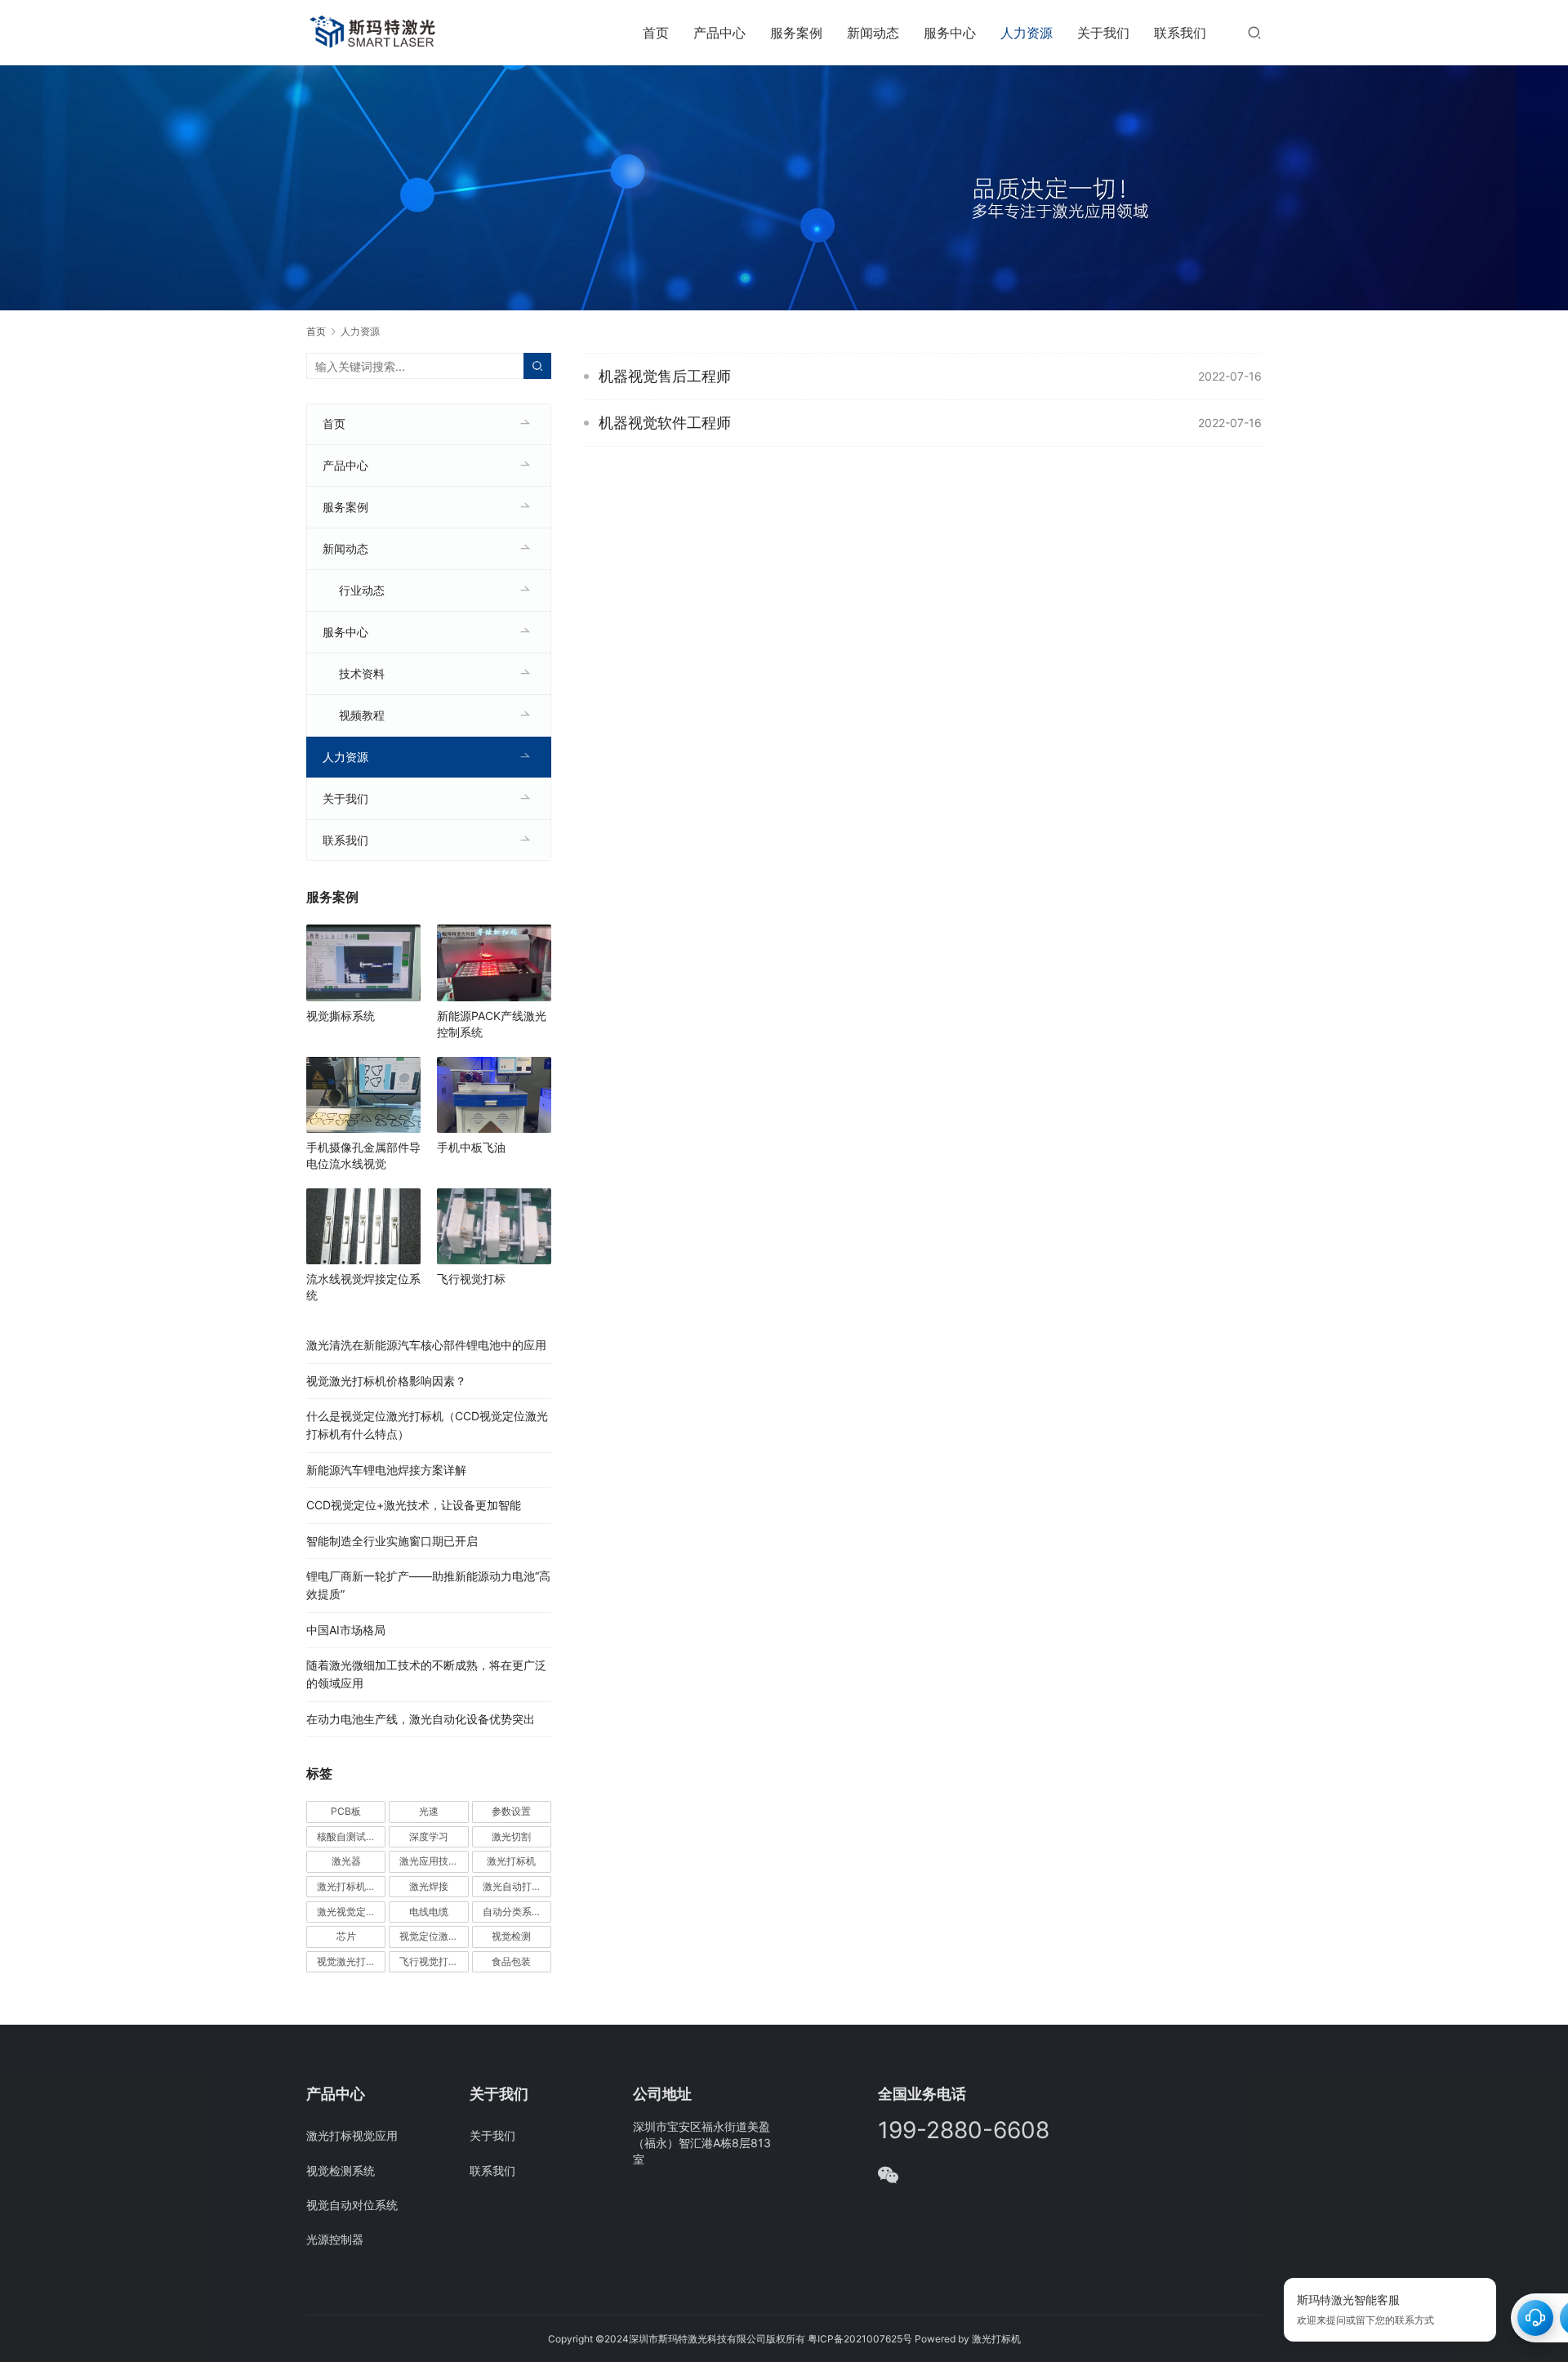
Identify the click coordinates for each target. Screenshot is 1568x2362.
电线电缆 (429, 1912)
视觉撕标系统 (341, 1016)
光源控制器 (335, 2239)
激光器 (346, 1861)
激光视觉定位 (346, 1912)
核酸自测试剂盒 (351, 1836)
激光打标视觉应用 (352, 2135)
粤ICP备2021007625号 (860, 2339)
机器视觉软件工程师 (665, 423)
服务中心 (950, 33)
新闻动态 (873, 33)
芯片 (346, 1936)
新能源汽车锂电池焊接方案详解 (386, 1470)
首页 (656, 33)
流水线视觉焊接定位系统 (363, 1287)
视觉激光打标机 (351, 1961)
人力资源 (1027, 33)
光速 (429, 1811)
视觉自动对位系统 (352, 2205)
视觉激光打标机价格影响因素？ (386, 1381)
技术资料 (362, 673)
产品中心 (719, 33)
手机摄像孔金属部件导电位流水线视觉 (363, 1155)
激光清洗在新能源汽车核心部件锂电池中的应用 (426, 1345)
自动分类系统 (512, 1912)
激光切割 (511, 1836)
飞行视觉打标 (471, 1279)
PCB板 (346, 1811)
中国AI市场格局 (346, 1630)
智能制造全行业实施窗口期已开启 (392, 1541)
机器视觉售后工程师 (665, 376)
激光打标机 (511, 1861)
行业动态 (362, 590)
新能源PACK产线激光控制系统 (492, 1024)
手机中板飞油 (471, 1147)
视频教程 (362, 715)
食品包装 (511, 1961)
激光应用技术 (429, 1861)
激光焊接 (429, 1886)
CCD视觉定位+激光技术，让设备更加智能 (414, 1505)
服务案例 (796, 33)
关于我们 (1103, 33)
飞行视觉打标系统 (434, 1961)
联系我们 (1180, 33)
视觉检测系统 (341, 2170)
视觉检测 (511, 1936)
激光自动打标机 (517, 1886)
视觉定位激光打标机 (434, 1936)
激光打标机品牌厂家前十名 (351, 1886)
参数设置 (511, 1811)
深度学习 (429, 1836)
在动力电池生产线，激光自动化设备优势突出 (421, 1719)
